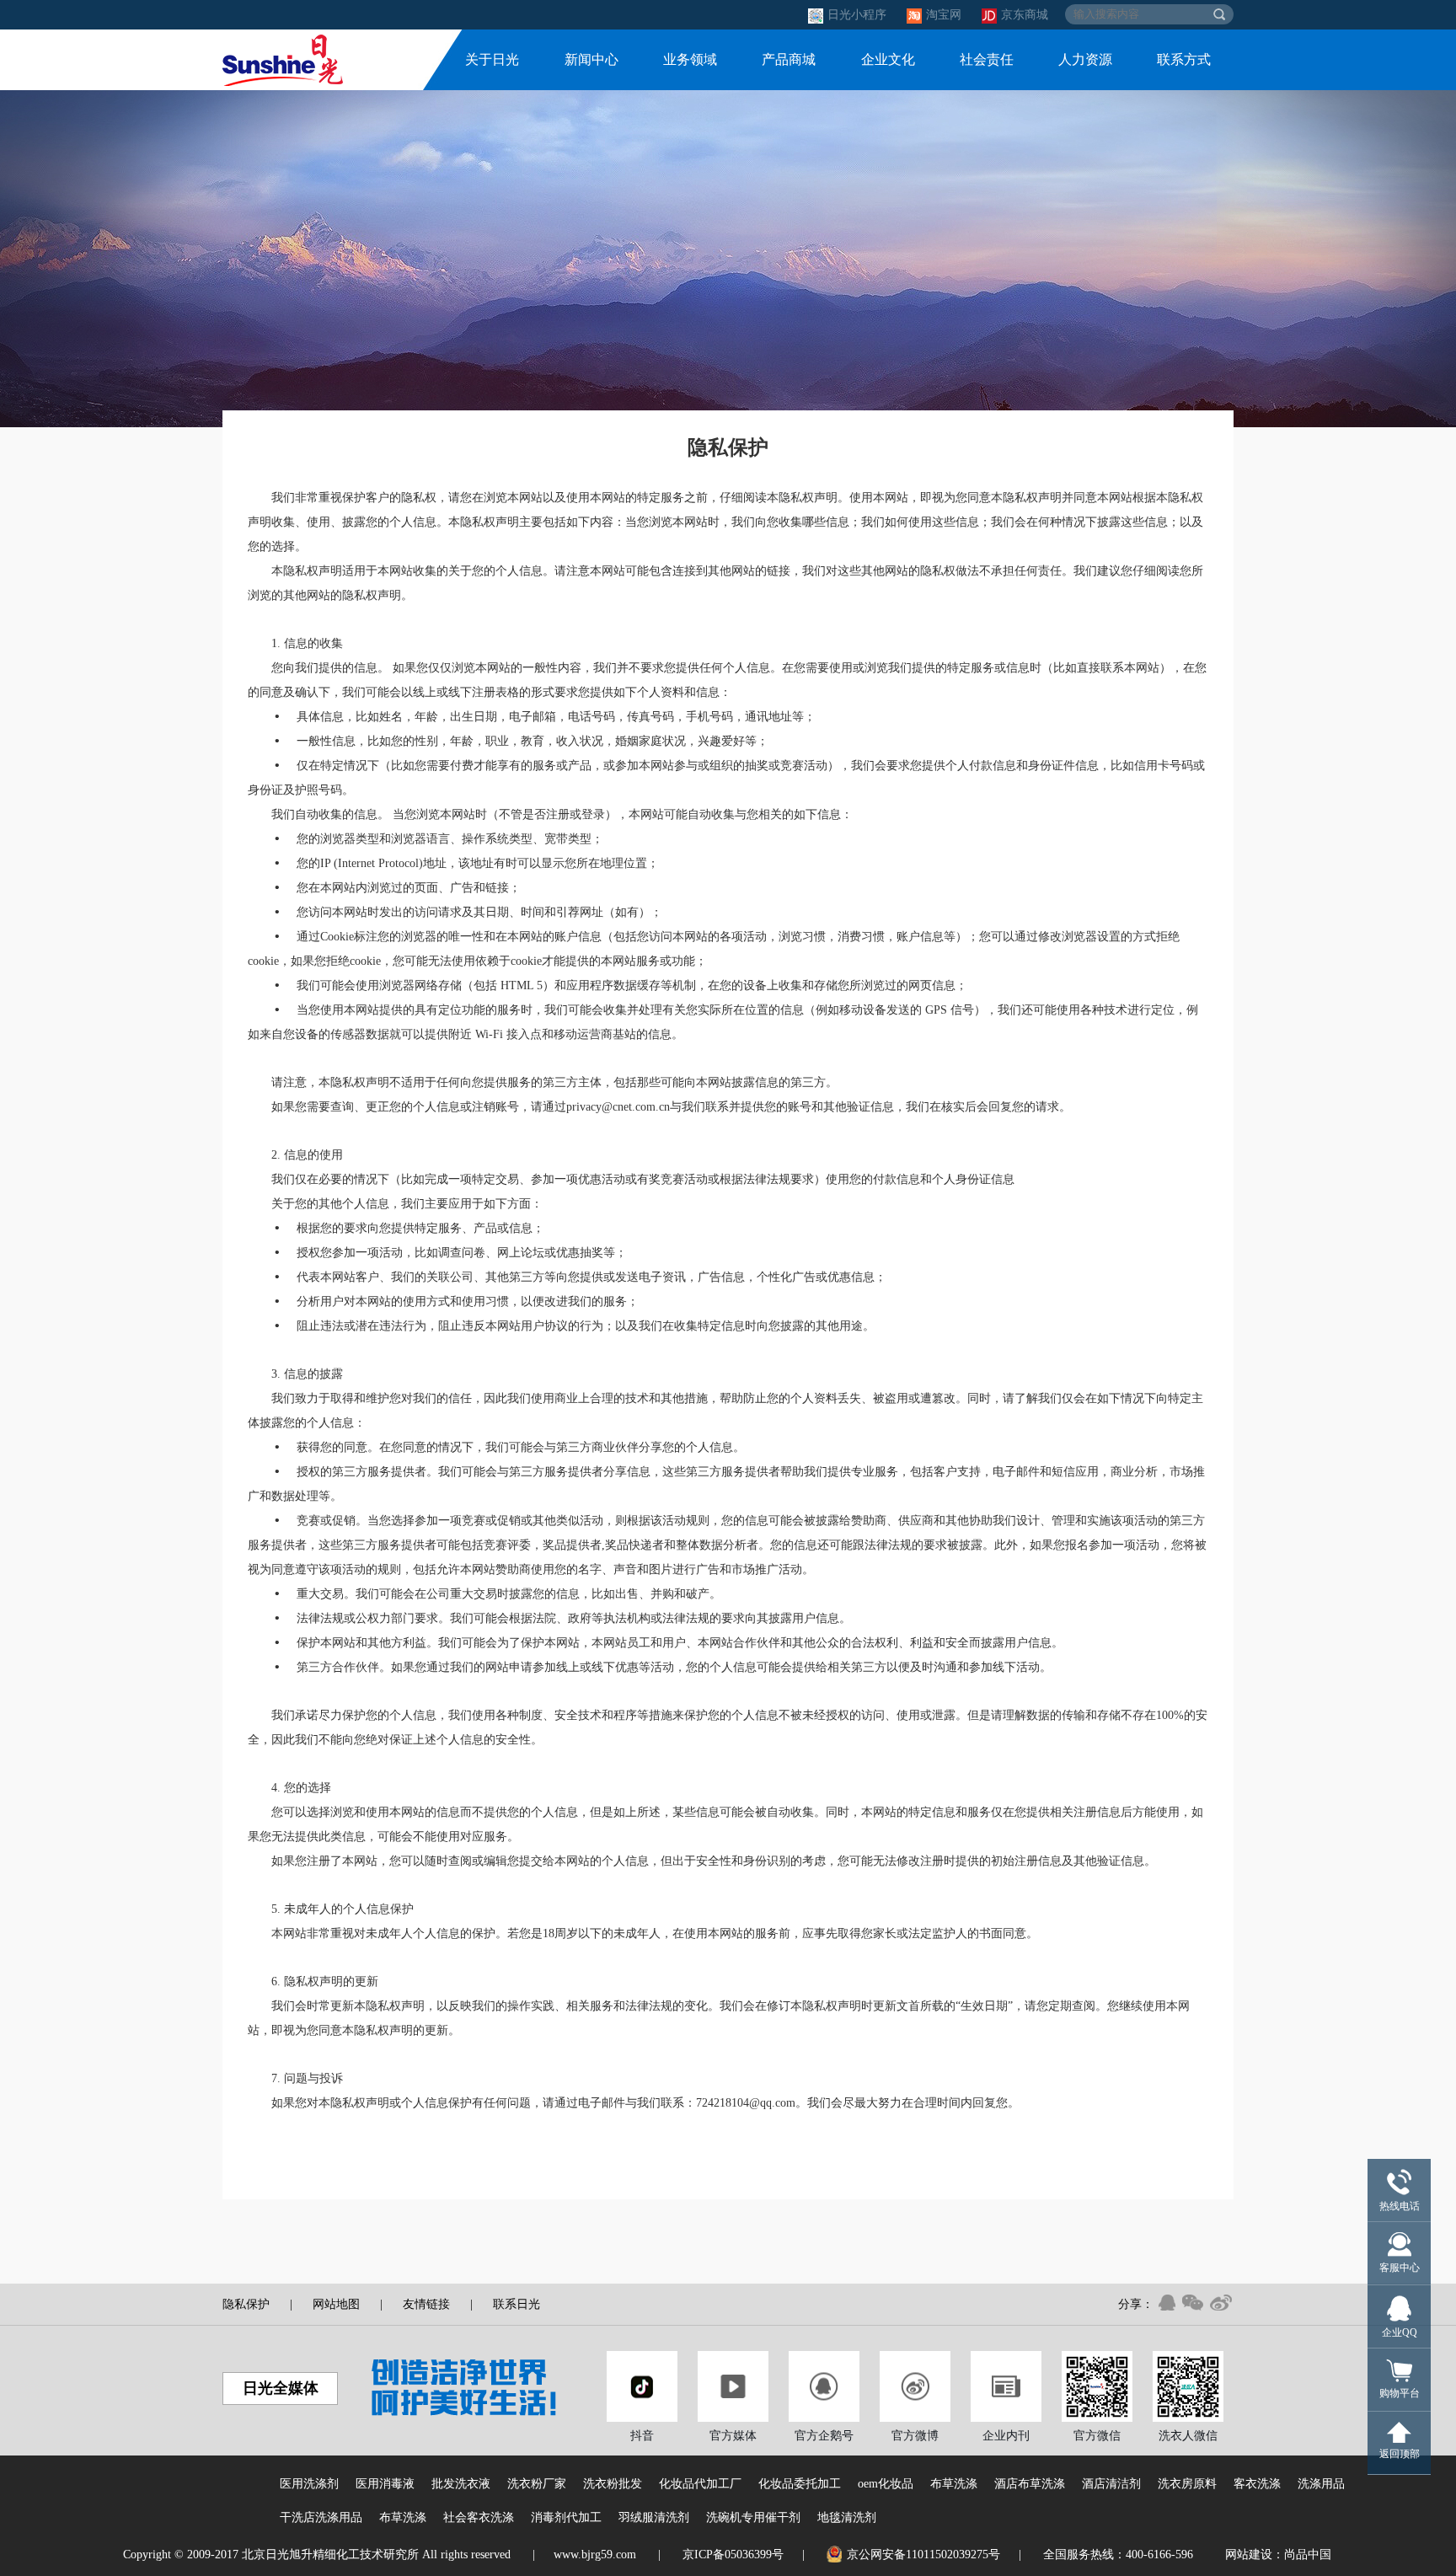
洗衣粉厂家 (537, 2484)
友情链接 (426, 2304)
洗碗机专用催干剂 (753, 2517)
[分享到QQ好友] (1167, 2303)
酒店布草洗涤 (1030, 2484)
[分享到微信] (1193, 2303)
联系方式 (1184, 59)
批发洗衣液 (461, 2484)
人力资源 (1085, 59)
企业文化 (888, 59)
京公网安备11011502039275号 (923, 2555)
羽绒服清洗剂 (654, 2517)
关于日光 (492, 59)
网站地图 (336, 2304)
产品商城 (789, 59)
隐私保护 (246, 2304)
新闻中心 (591, 59)
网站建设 (1249, 2555)
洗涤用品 (1321, 2484)
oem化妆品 (886, 2484)
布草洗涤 (954, 2484)
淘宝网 (945, 15)
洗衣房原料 (1187, 2484)
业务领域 (690, 59)
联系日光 (517, 2304)
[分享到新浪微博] (1221, 2303)
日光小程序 (859, 15)
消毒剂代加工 (566, 2517)
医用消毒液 (385, 2484)
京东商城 (1025, 15)
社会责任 (987, 59)
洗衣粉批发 (613, 2484)
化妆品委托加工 (800, 2484)
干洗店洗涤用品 (321, 2517)
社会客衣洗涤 (479, 2517)
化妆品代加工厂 (700, 2484)
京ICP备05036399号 (733, 2555)
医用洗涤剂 (309, 2484)
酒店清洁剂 (1111, 2484)
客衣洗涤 (1257, 2484)
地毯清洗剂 (847, 2517)
